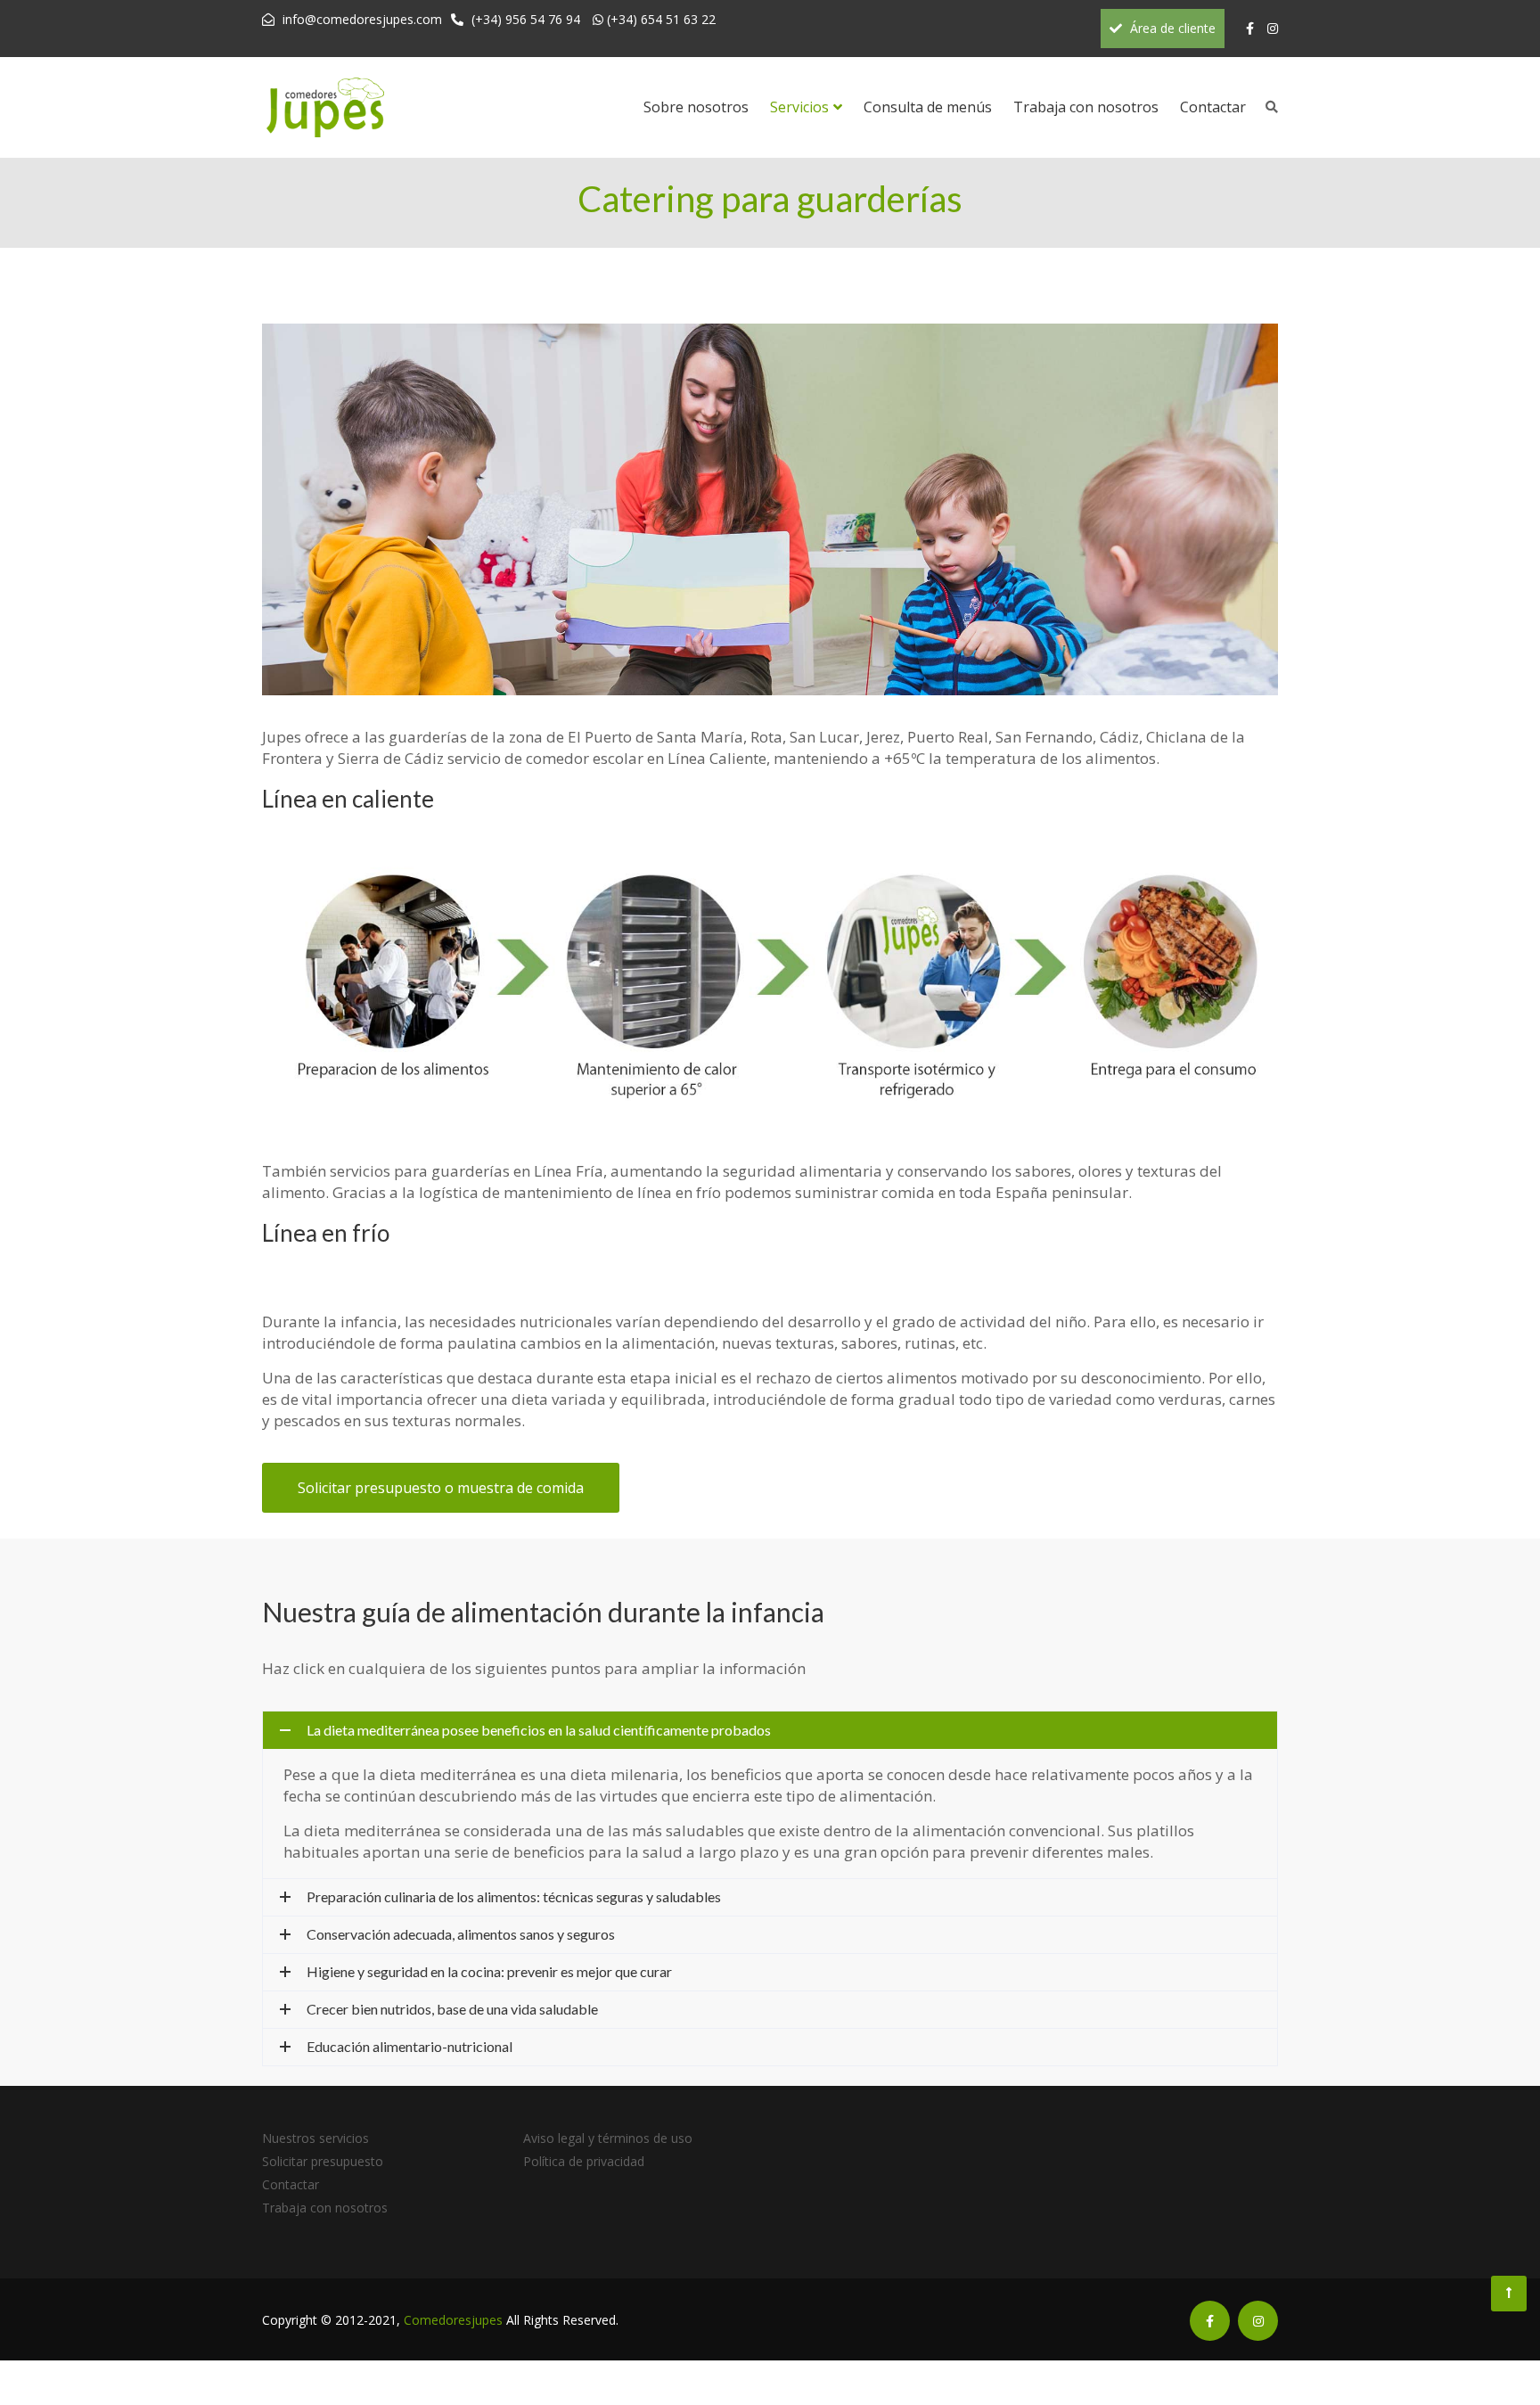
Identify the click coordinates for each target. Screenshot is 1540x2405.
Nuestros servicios (315, 2138)
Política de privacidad (584, 2161)
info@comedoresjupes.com (362, 19)
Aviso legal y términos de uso (608, 2138)
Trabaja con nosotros (1086, 107)
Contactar (1213, 107)
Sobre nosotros (696, 107)
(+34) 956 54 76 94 (526, 19)
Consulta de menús (928, 107)
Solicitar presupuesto (323, 2161)
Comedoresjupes (453, 2320)
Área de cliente (1171, 28)
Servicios (799, 107)
